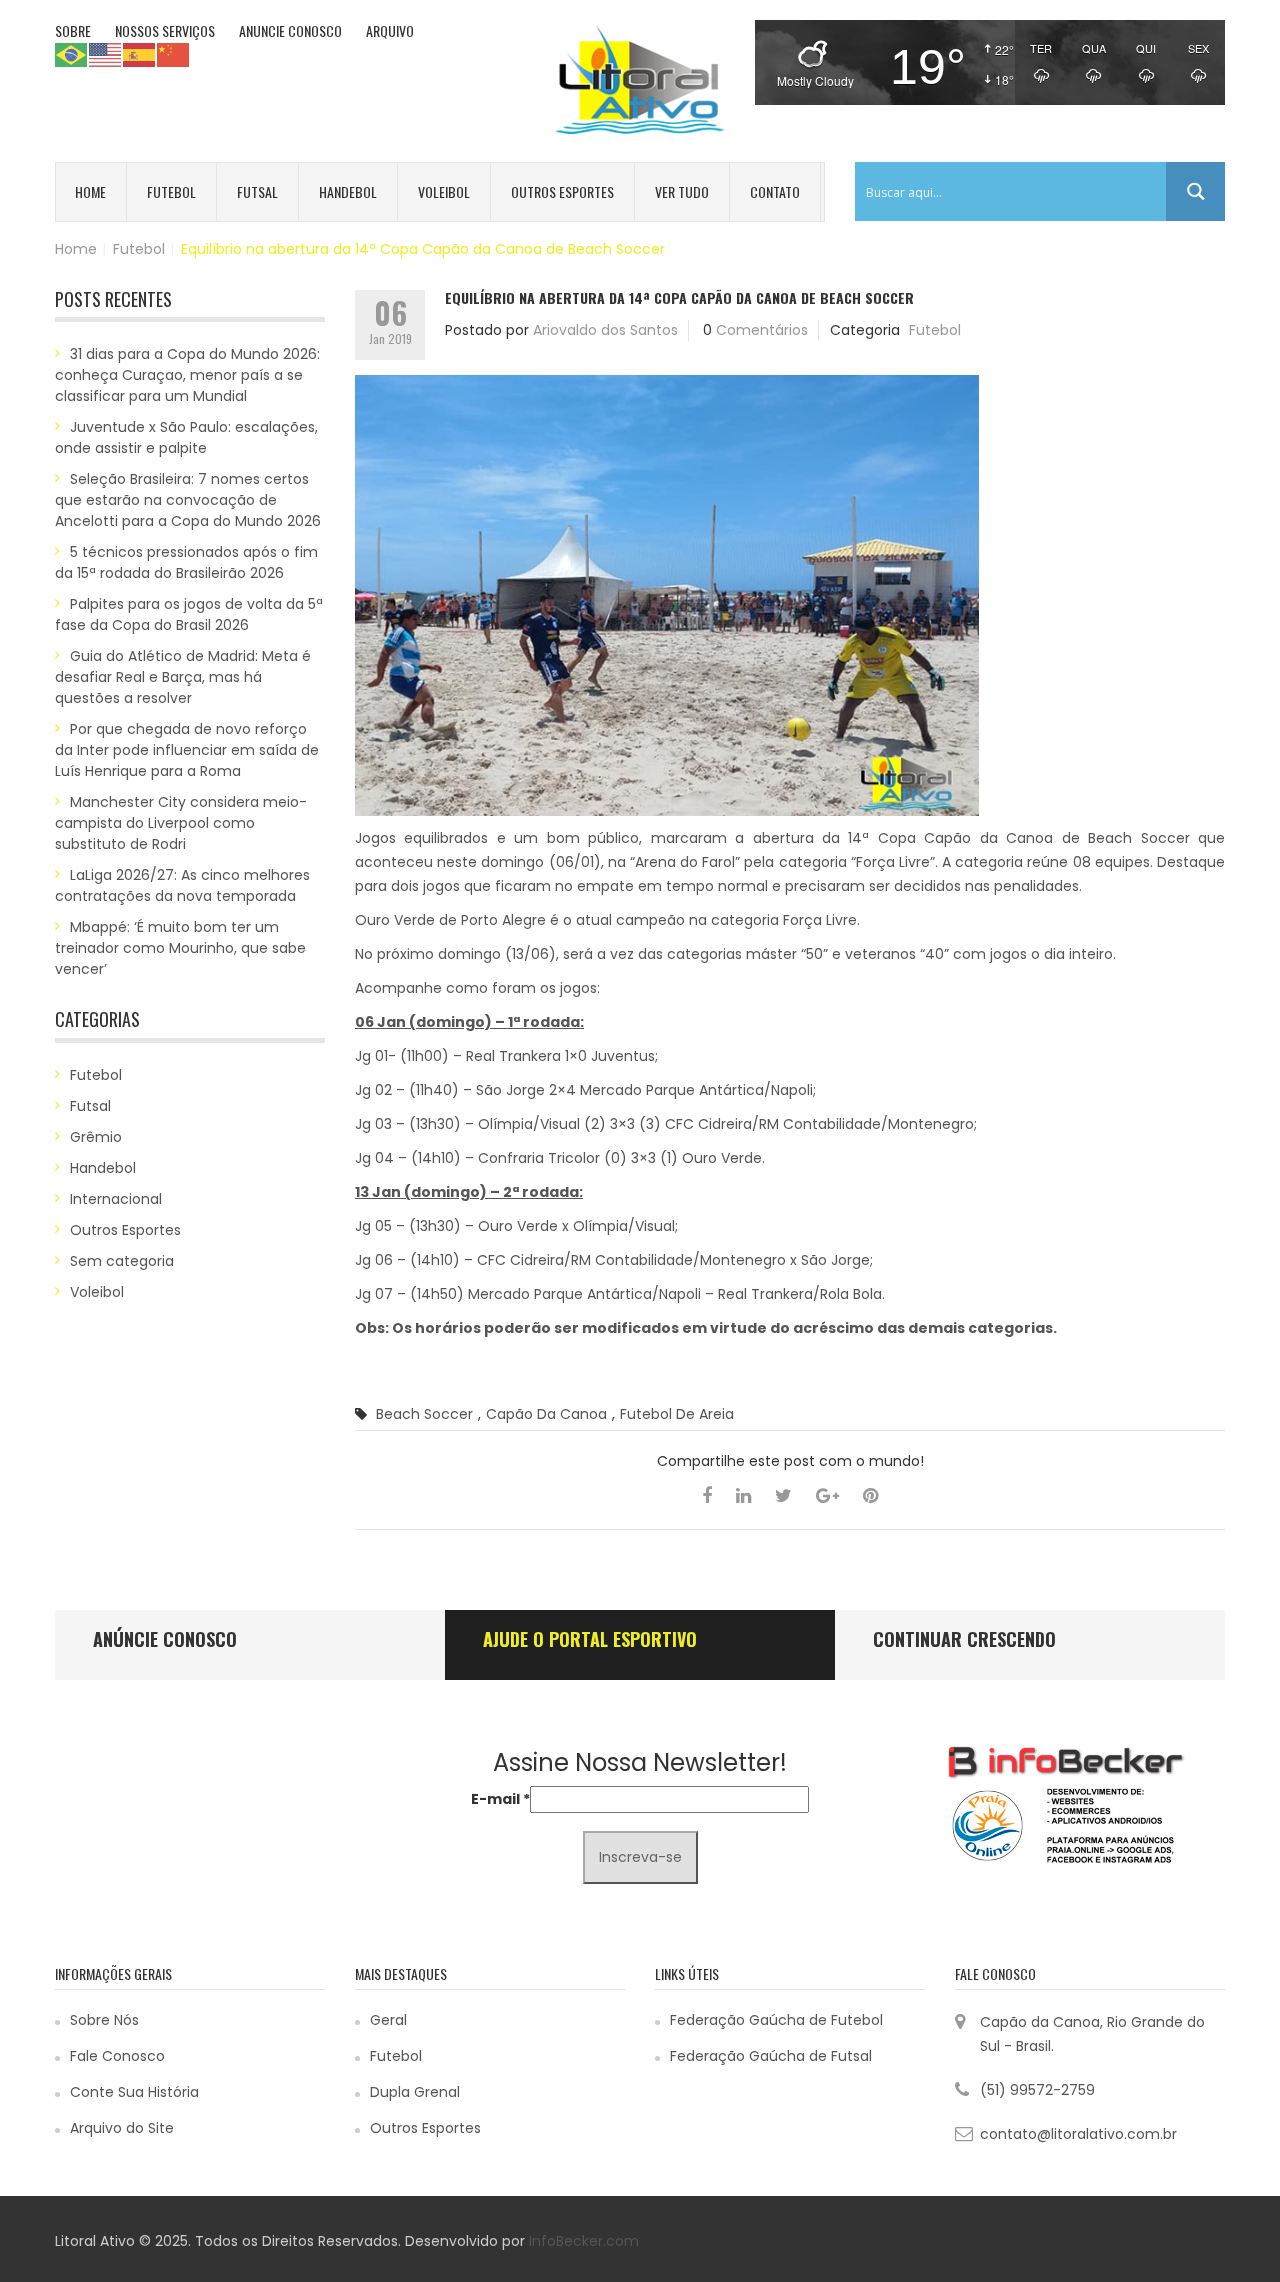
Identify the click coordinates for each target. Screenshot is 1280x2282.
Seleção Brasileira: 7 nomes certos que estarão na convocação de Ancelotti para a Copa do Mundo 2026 (188, 500)
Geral (388, 2020)
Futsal (257, 191)
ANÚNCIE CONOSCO (165, 1639)
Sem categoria (122, 1261)
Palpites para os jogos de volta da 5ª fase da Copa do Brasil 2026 (189, 614)
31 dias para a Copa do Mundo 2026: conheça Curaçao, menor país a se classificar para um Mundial (187, 375)
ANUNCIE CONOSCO (290, 30)
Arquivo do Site (122, 2128)
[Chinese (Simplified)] (174, 54)
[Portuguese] (72, 54)
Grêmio (96, 1137)
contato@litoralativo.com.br (1078, 2134)
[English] (106, 54)
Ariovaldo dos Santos (605, 330)
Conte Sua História (134, 2092)
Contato (775, 191)
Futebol (171, 191)
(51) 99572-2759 (1037, 2090)
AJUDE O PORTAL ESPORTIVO (590, 1639)
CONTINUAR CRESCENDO (964, 1639)
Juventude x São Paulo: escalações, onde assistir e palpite (186, 437)
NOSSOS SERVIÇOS (165, 30)
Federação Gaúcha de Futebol (776, 2020)
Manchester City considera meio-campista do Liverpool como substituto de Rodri (181, 823)
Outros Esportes (562, 191)
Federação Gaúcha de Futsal (771, 2056)
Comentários (762, 330)
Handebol (348, 191)
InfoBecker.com (584, 2241)
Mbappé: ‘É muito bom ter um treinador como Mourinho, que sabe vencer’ (180, 948)
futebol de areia (677, 1414)
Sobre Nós (104, 2020)
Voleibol (444, 191)
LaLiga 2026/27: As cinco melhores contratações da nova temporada (182, 885)
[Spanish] (140, 54)
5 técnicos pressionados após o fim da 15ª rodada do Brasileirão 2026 (186, 562)
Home (90, 191)
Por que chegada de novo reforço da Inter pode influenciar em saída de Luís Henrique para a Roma (187, 750)
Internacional (116, 1199)
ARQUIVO (390, 30)
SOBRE (73, 30)
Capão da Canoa (546, 1414)
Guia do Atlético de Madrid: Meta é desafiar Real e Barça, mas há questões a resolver (183, 677)
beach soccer (424, 1414)
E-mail (500, 1799)
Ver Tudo (682, 191)
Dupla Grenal (415, 2092)
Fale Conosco (117, 2056)
